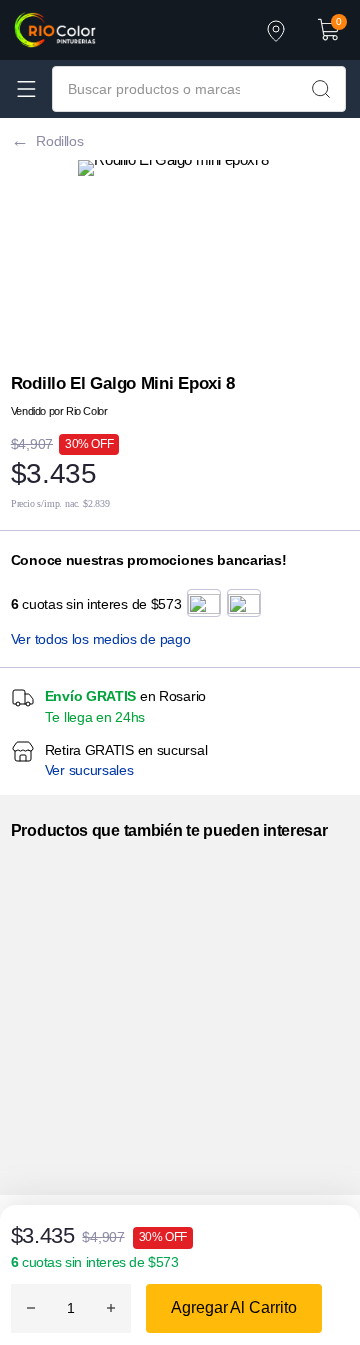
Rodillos (59, 141)
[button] (329, 30)
